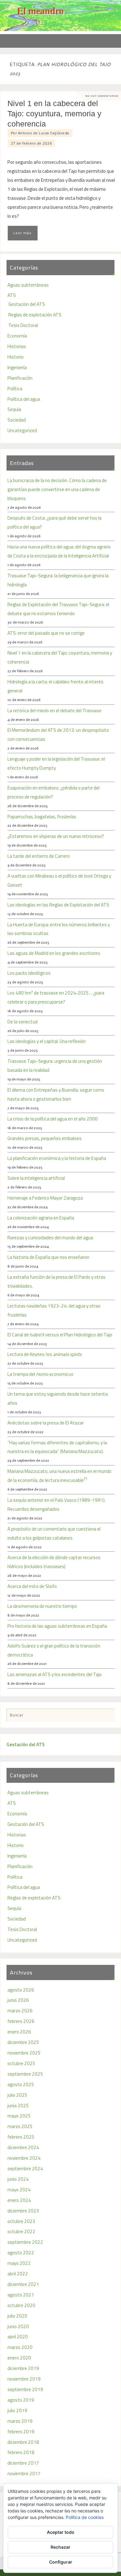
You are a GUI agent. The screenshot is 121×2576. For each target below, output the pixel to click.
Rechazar (60, 2547)
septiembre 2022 (25, 2242)
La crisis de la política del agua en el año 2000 (53, 1119)
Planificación (20, 378)
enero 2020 (19, 2358)
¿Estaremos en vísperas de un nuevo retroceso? (56, 836)
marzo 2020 (20, 2347)
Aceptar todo (61, 2532)
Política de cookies (85, 2517)
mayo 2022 (19, 2263)
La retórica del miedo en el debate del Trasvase (54, 711)
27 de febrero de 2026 (31, 143)
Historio (16, 357)
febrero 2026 (21, 2021)
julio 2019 (17, 2411)
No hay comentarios (102, 96)
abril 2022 (18, 2274)
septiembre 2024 (25, 2169)
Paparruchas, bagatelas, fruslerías (42, 817)
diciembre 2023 (23, 2211)
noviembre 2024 (24, 2158)
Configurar (61, 2562)
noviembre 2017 (24, 2473)
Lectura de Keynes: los (45, 1354)
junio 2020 (18, 2326)
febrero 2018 (21, 2452)
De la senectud (22, 1022)
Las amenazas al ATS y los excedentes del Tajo (55, 1674)
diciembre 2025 (23, 2042)
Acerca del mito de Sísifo (32, 1586)
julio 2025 (17, 2095)
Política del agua (24, 399)
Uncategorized (22, 430)
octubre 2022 (21, 2232)
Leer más (22, 233)
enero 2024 (19, 2200)
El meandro (40, 11)
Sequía (14, 409)
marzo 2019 (20, 2421)
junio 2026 (18, 2000)
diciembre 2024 (23, 2147)
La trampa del (40, 1374)
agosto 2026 (21, 1990)
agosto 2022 (21, 2253)
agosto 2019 (21, 2400)
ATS (12, 295)
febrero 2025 (21, 2137)
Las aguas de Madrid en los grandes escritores (54, 953)
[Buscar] (107, 1716)
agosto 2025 (21, 2084)
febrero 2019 (21, 2432)
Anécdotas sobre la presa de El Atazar (46, 1423)
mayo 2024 (19, 2190)
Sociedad (17, 420)
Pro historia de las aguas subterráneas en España (57, 1626)
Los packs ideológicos (29, 973)
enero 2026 (19, 2032)
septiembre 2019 (25, 2389)
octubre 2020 (21, 2305)
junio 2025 (18, 2106)
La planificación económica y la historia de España (57, 1158)
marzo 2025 (20, 2126)
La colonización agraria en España (41, 1218)
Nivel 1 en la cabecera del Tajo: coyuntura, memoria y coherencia (54, 114)
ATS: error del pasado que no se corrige (46, 633)
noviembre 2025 (24, 2053)
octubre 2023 (21, 2221)
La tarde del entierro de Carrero (39, 856)
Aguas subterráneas (28, 285)
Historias (17, 346)
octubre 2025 (21, 2063)
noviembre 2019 (24, 2379)
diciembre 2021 (23, 2284)
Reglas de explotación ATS (35, 315)
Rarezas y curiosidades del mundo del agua (50, 1238)
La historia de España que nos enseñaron (48, 1257)
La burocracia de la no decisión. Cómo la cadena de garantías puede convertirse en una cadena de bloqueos (57, 489)
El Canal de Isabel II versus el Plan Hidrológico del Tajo (60, 1335)
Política (15, 389)
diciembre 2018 (23, 2442)
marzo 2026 (20, 2011)
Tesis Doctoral (23, 325)
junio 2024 (18, 2179)
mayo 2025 (19, 2116)
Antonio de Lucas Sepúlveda (44, 133)
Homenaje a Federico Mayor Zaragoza (45, 1198)
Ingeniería (17, 367)
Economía (17, 336)
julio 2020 (17, 2316)
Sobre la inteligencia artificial (36, 1178)
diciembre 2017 (23, 2463)
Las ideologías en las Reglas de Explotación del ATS (58, 905)
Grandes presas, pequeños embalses (45, 1138)
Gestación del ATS (27, 304)
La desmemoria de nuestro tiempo (42, 1606)
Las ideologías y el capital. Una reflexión (47, 1041)
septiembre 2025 (25, 2074)
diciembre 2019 (23, 2368)
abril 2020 (18, 2337)
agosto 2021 (21, 2295)
